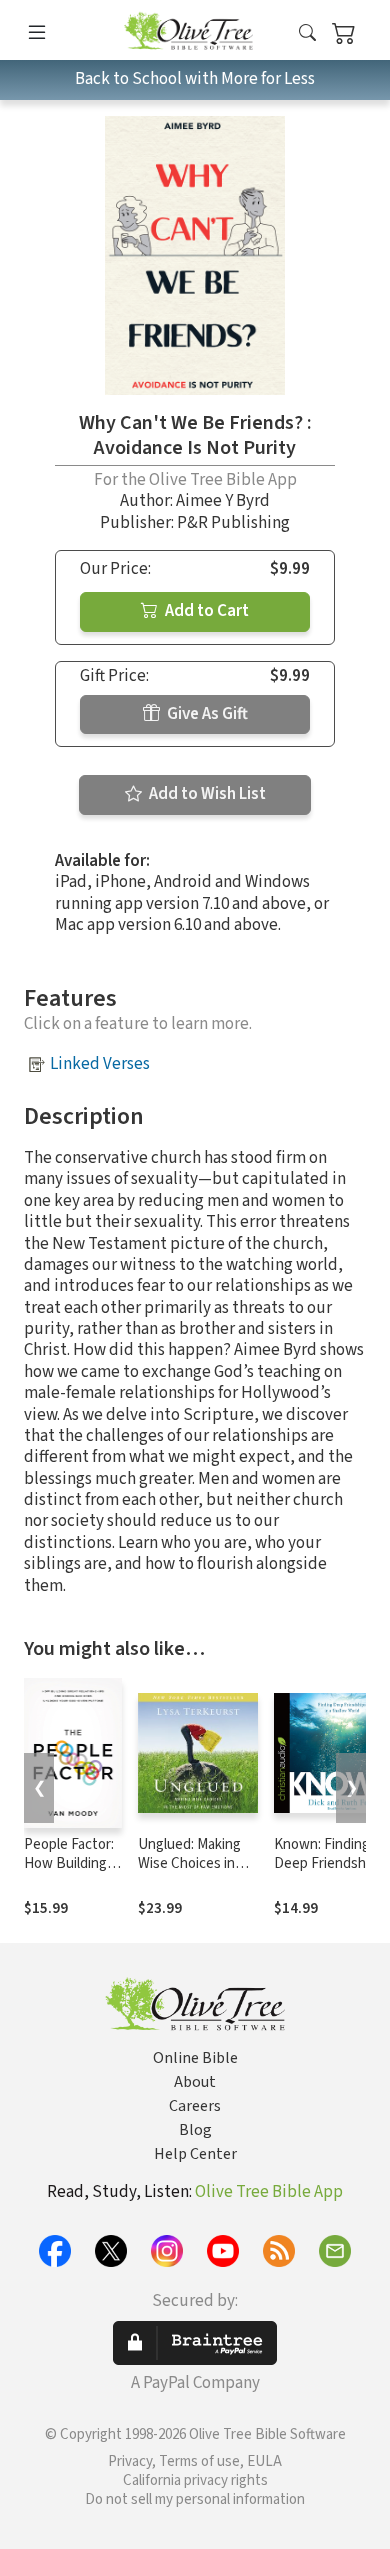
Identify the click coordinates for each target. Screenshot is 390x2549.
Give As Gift (206, 714)
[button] (307, 33)
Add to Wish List (206, 794)
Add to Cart (205, 611)
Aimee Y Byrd (223, 501)
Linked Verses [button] (100, 1064)
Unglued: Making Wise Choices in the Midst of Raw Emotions (191, 1873)
